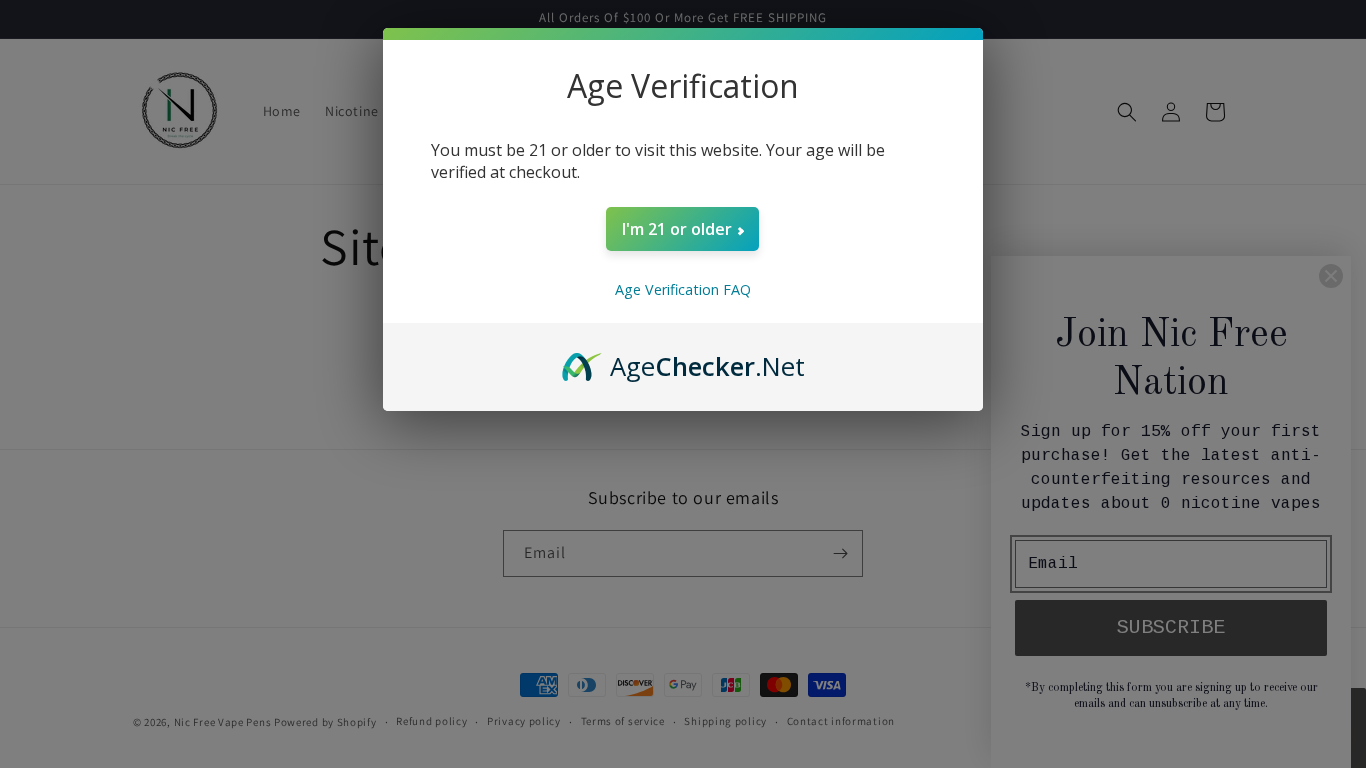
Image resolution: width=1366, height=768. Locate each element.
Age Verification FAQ (683, 289)
